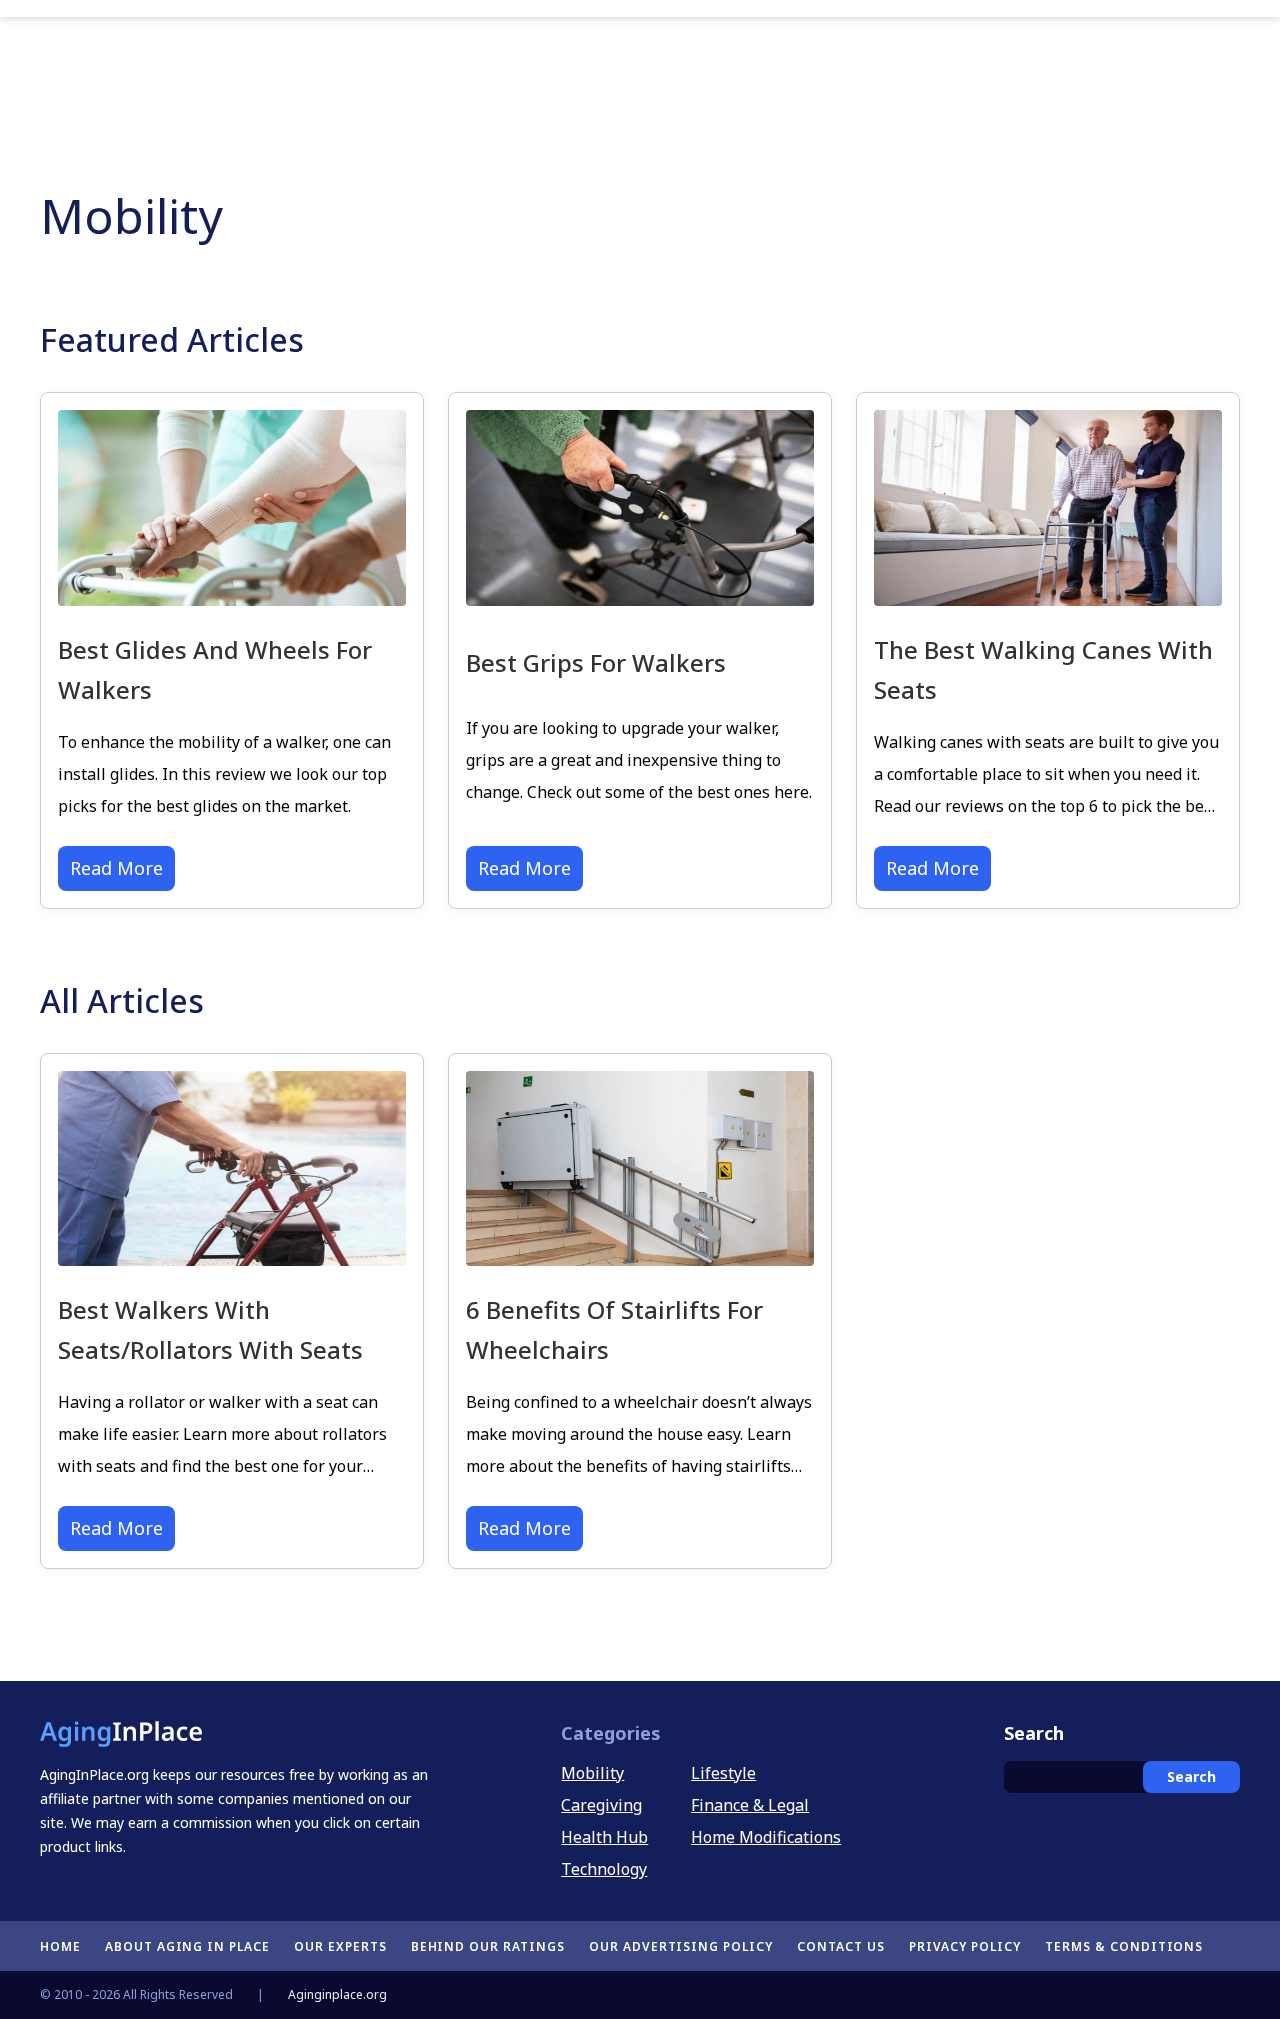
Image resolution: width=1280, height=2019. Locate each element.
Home (60, 1946)
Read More (116, 868)
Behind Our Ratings (488, 1946)
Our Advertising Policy (681, 1946)
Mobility (592, 1773)
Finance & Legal (750, 1805)
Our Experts (340, 1946)
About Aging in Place (187, 1946)
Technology (604, 1869)
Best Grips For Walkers (596, 662)
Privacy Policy (965, 1946)
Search (1191, 1776)
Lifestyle (723, 1773)
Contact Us (841, 1946)
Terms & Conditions (1124, 1946)
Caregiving (601, 1805)
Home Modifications (766, 1837)
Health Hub (604, 1837)
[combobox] (1122, 1777)
